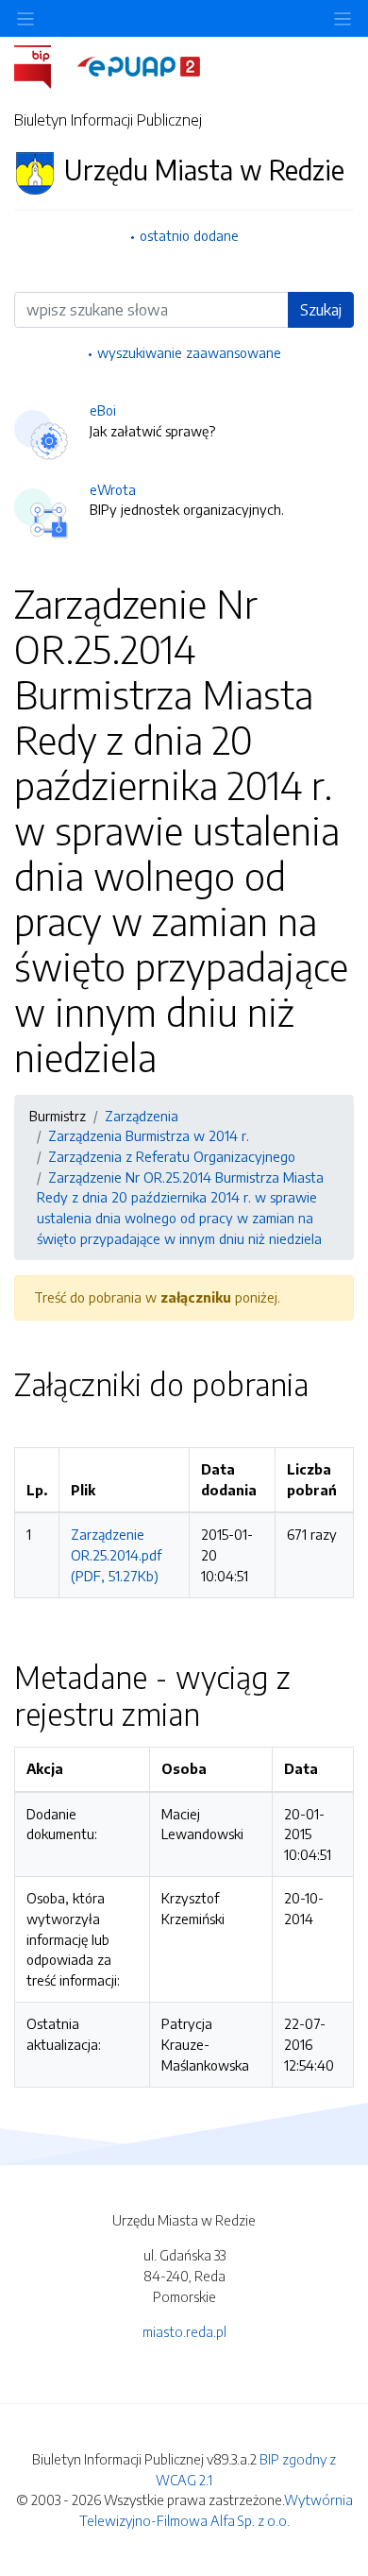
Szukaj (321, 310)
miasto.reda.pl (184, 2331)
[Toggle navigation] (343, 18)
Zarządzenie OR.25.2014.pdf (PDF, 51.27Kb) (116, 1554)
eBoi (103, 410)
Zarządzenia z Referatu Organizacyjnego (172, 1156)
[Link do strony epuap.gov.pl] (139, 65)
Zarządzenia (142, 1116)
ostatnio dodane (189, 235)
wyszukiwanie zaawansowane (189, 352)
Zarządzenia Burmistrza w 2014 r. (149, 1135)
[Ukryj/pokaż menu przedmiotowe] (25, 18)
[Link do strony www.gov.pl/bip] (44, 65)
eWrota (113, 489)
